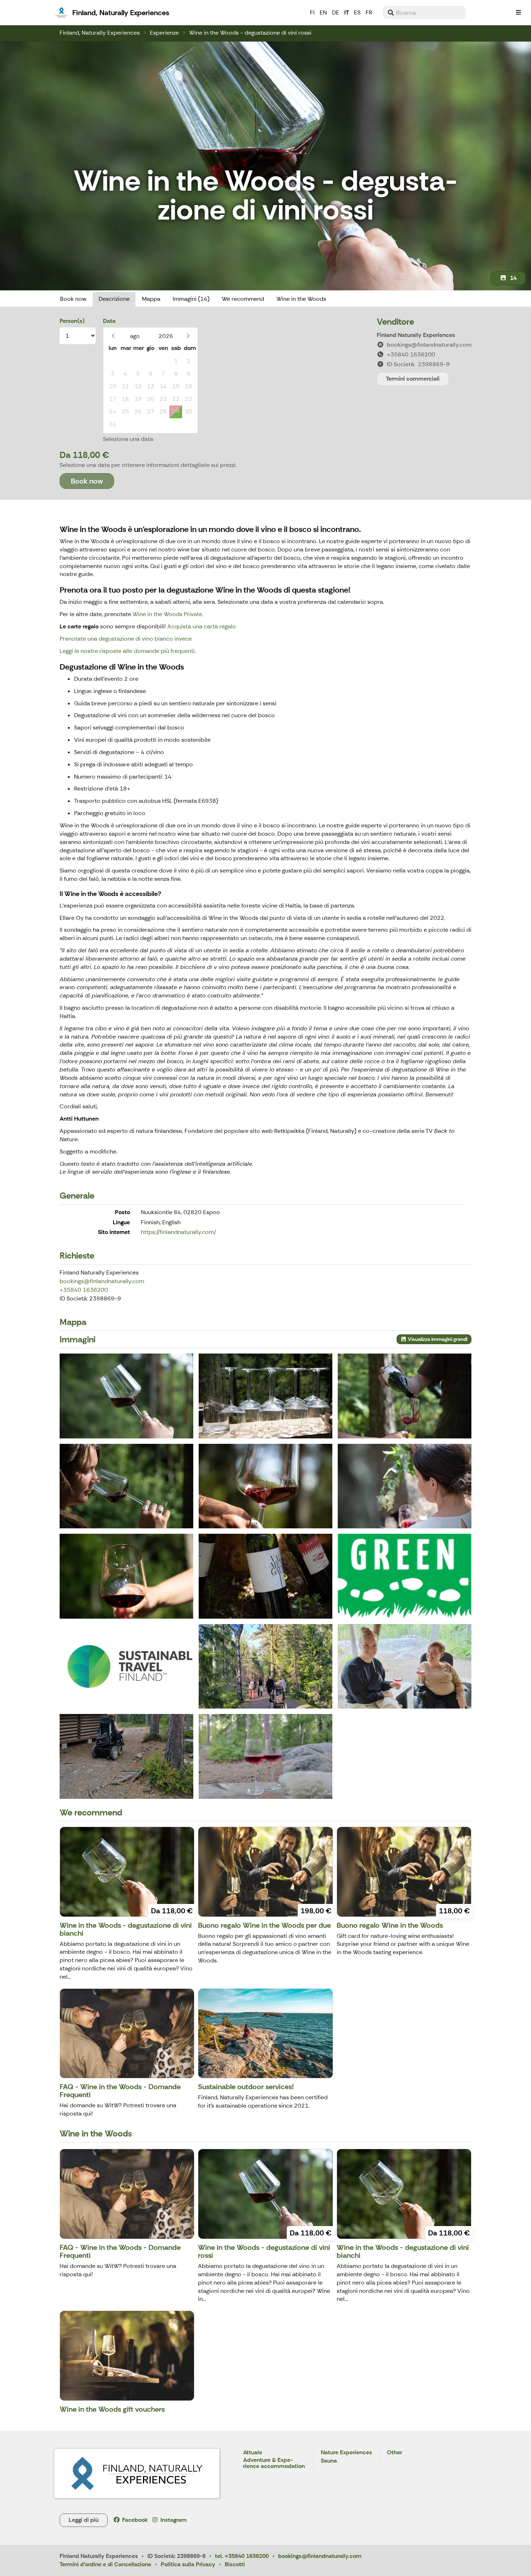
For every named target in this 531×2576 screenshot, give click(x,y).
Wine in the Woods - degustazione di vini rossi (250, 33)
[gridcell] (113, 361)
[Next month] (188, 336)
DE (336, 12)
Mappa (151, 299)
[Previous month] (113, 336)
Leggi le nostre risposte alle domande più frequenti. (128, 651)
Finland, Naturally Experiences (100, 33)
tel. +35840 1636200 (242, 2556)
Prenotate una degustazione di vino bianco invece (126, 639)
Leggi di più (84, 2520)
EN (323, 12)
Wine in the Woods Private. (168, 614)
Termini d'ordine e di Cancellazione (105, 2564)
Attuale (253, 2453)
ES (357, 12)
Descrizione (114, 299)
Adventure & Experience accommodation (274, 2464)
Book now (73, 299)
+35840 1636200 (84, 1290)
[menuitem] (424, 13)
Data (109, 321)
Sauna (329, 2461)
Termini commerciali (413, 379)
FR (369, 12)
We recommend (243, 299)
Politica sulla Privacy (188, 2564)
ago (135, 336)
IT (347, 12)
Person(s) (72, 321)
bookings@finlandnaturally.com (102, 1281)
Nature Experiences (346, 2453)
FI (312, 12)
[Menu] (518, 13)
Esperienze (164, 33)
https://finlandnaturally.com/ (178, 1232)
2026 (166, 336)
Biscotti (235, 2564)
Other (394, 2453)
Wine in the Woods (301, 299)
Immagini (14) (191, 299)
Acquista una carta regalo (202, 626)
